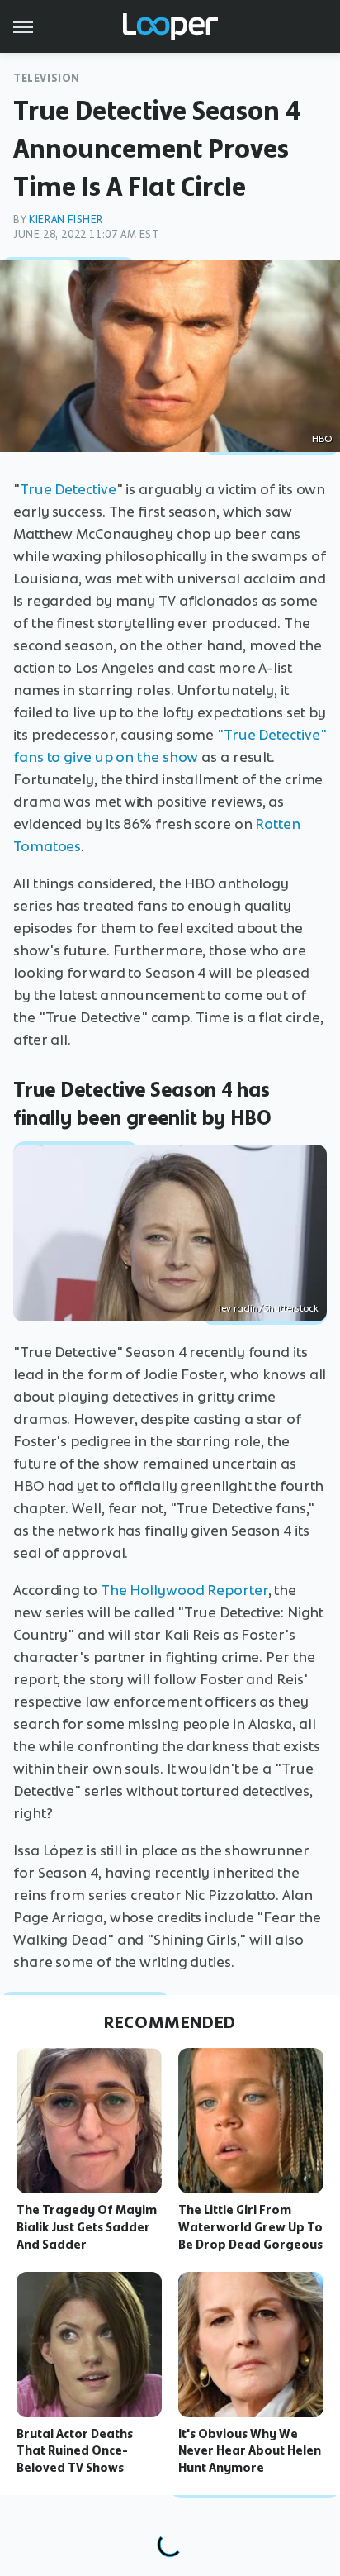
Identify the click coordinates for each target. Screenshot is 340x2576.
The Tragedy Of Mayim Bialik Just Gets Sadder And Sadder (87, 2227)
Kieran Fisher (66, 219)
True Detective (68, 489)
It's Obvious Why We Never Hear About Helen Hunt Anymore (250, 2451)
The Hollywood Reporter (184, 1590)
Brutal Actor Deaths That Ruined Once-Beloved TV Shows (75, 2451)
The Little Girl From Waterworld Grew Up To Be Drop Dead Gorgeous (250, 2227)
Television (47, 78)
